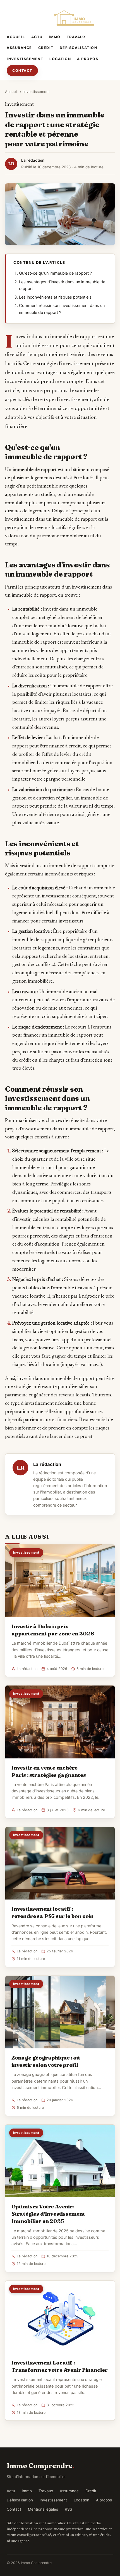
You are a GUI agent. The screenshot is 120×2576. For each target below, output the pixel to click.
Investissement (25, 59)
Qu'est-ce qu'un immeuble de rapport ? (55, 273)
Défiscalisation (79, 48)
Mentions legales (43, 2509)
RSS (69, 2509)
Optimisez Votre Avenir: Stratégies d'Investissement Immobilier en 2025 (48, 2214)
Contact (22, 71)
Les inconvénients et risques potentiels (55, 297)
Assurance (19, 48)
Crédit (46, 48)
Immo (55, 37)
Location (60, 59)
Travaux (76, 37)
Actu (37, 37)
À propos (88, 59)
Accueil (16, 37)
